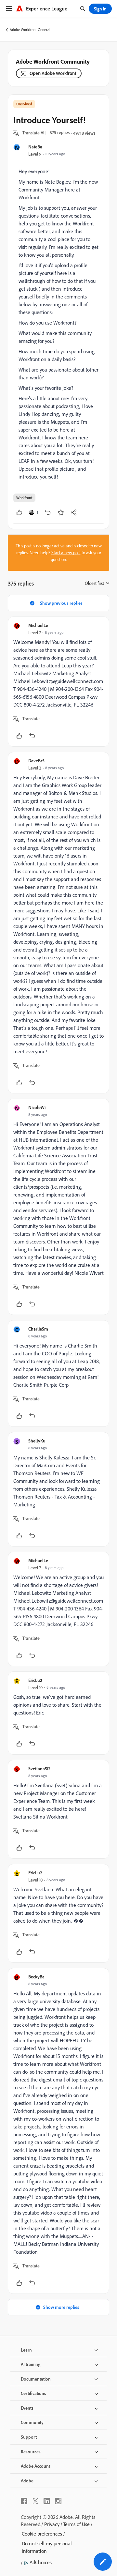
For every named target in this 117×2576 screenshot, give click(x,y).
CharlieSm (38, 1329)
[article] (58, 682)
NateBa (35, 147)
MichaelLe (38, 625)
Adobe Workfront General (30, 30)
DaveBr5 (36, 761)
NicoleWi (37, 1107)
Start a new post (66, 553)
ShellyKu (37, 1441)
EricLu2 (35, 1680)
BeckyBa (36, 1977)
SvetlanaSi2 (39, 1768)
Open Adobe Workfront (53, 73)
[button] (34, 133)
